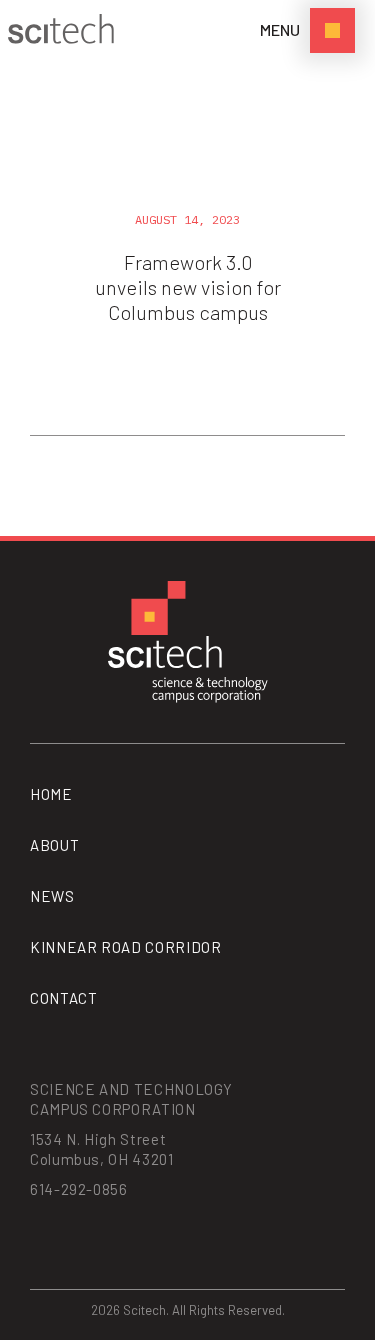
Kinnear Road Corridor (125, 947)
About (54, 845)
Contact (63, 998)
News (52, 896)
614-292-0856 (79, 1189)
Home (51, 794)
